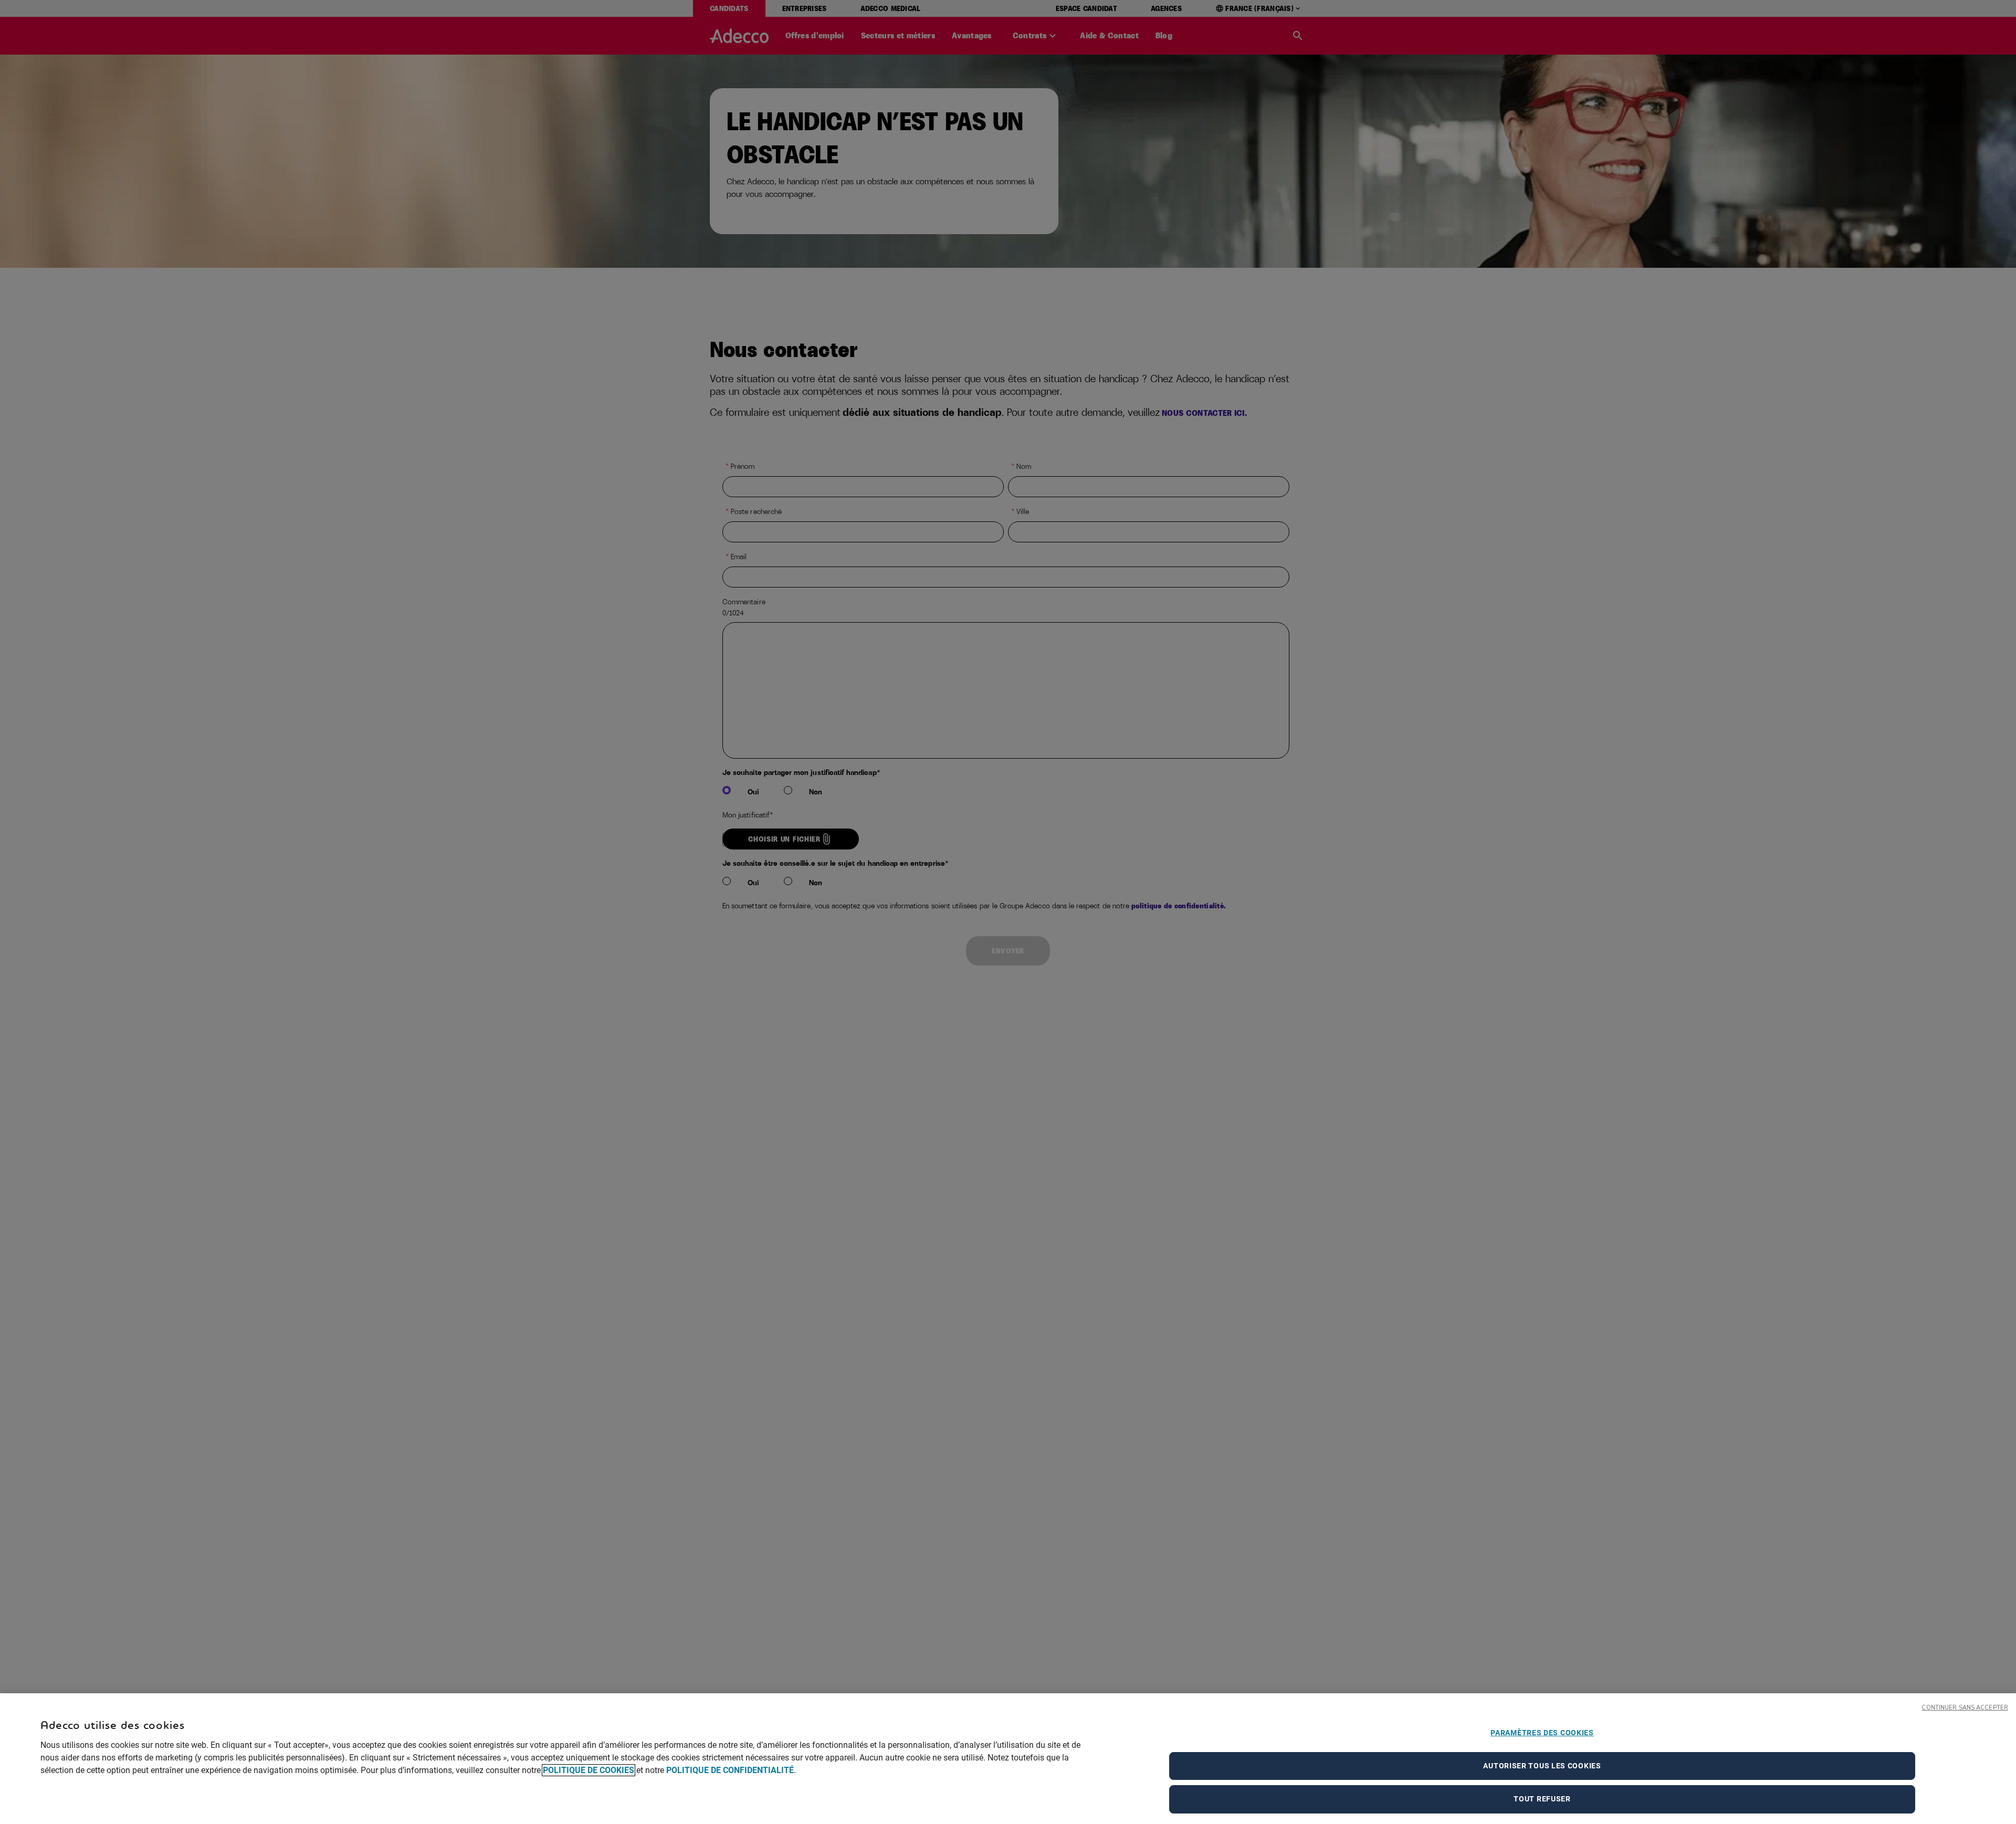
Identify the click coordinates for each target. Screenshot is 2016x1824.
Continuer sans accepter (1965, 1708)
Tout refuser (1542, 1799)
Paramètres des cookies (1542, 1733)
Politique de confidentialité (730, 1770)
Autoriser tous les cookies (1542, 1766)
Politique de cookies (589, 1770)
